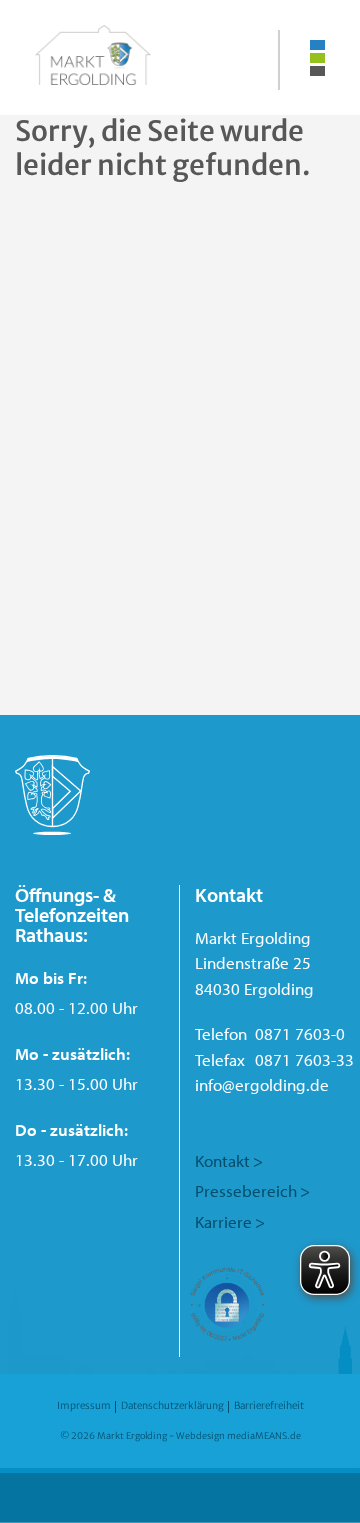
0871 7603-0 (300, 1033)
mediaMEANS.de (264, 1435)
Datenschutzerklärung (172, 1405)
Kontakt (222, 1160)
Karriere (223, 1221)
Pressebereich (246, 1190)
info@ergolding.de (262, 1084)
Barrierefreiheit (269, 1405)
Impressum (84, 1405)
